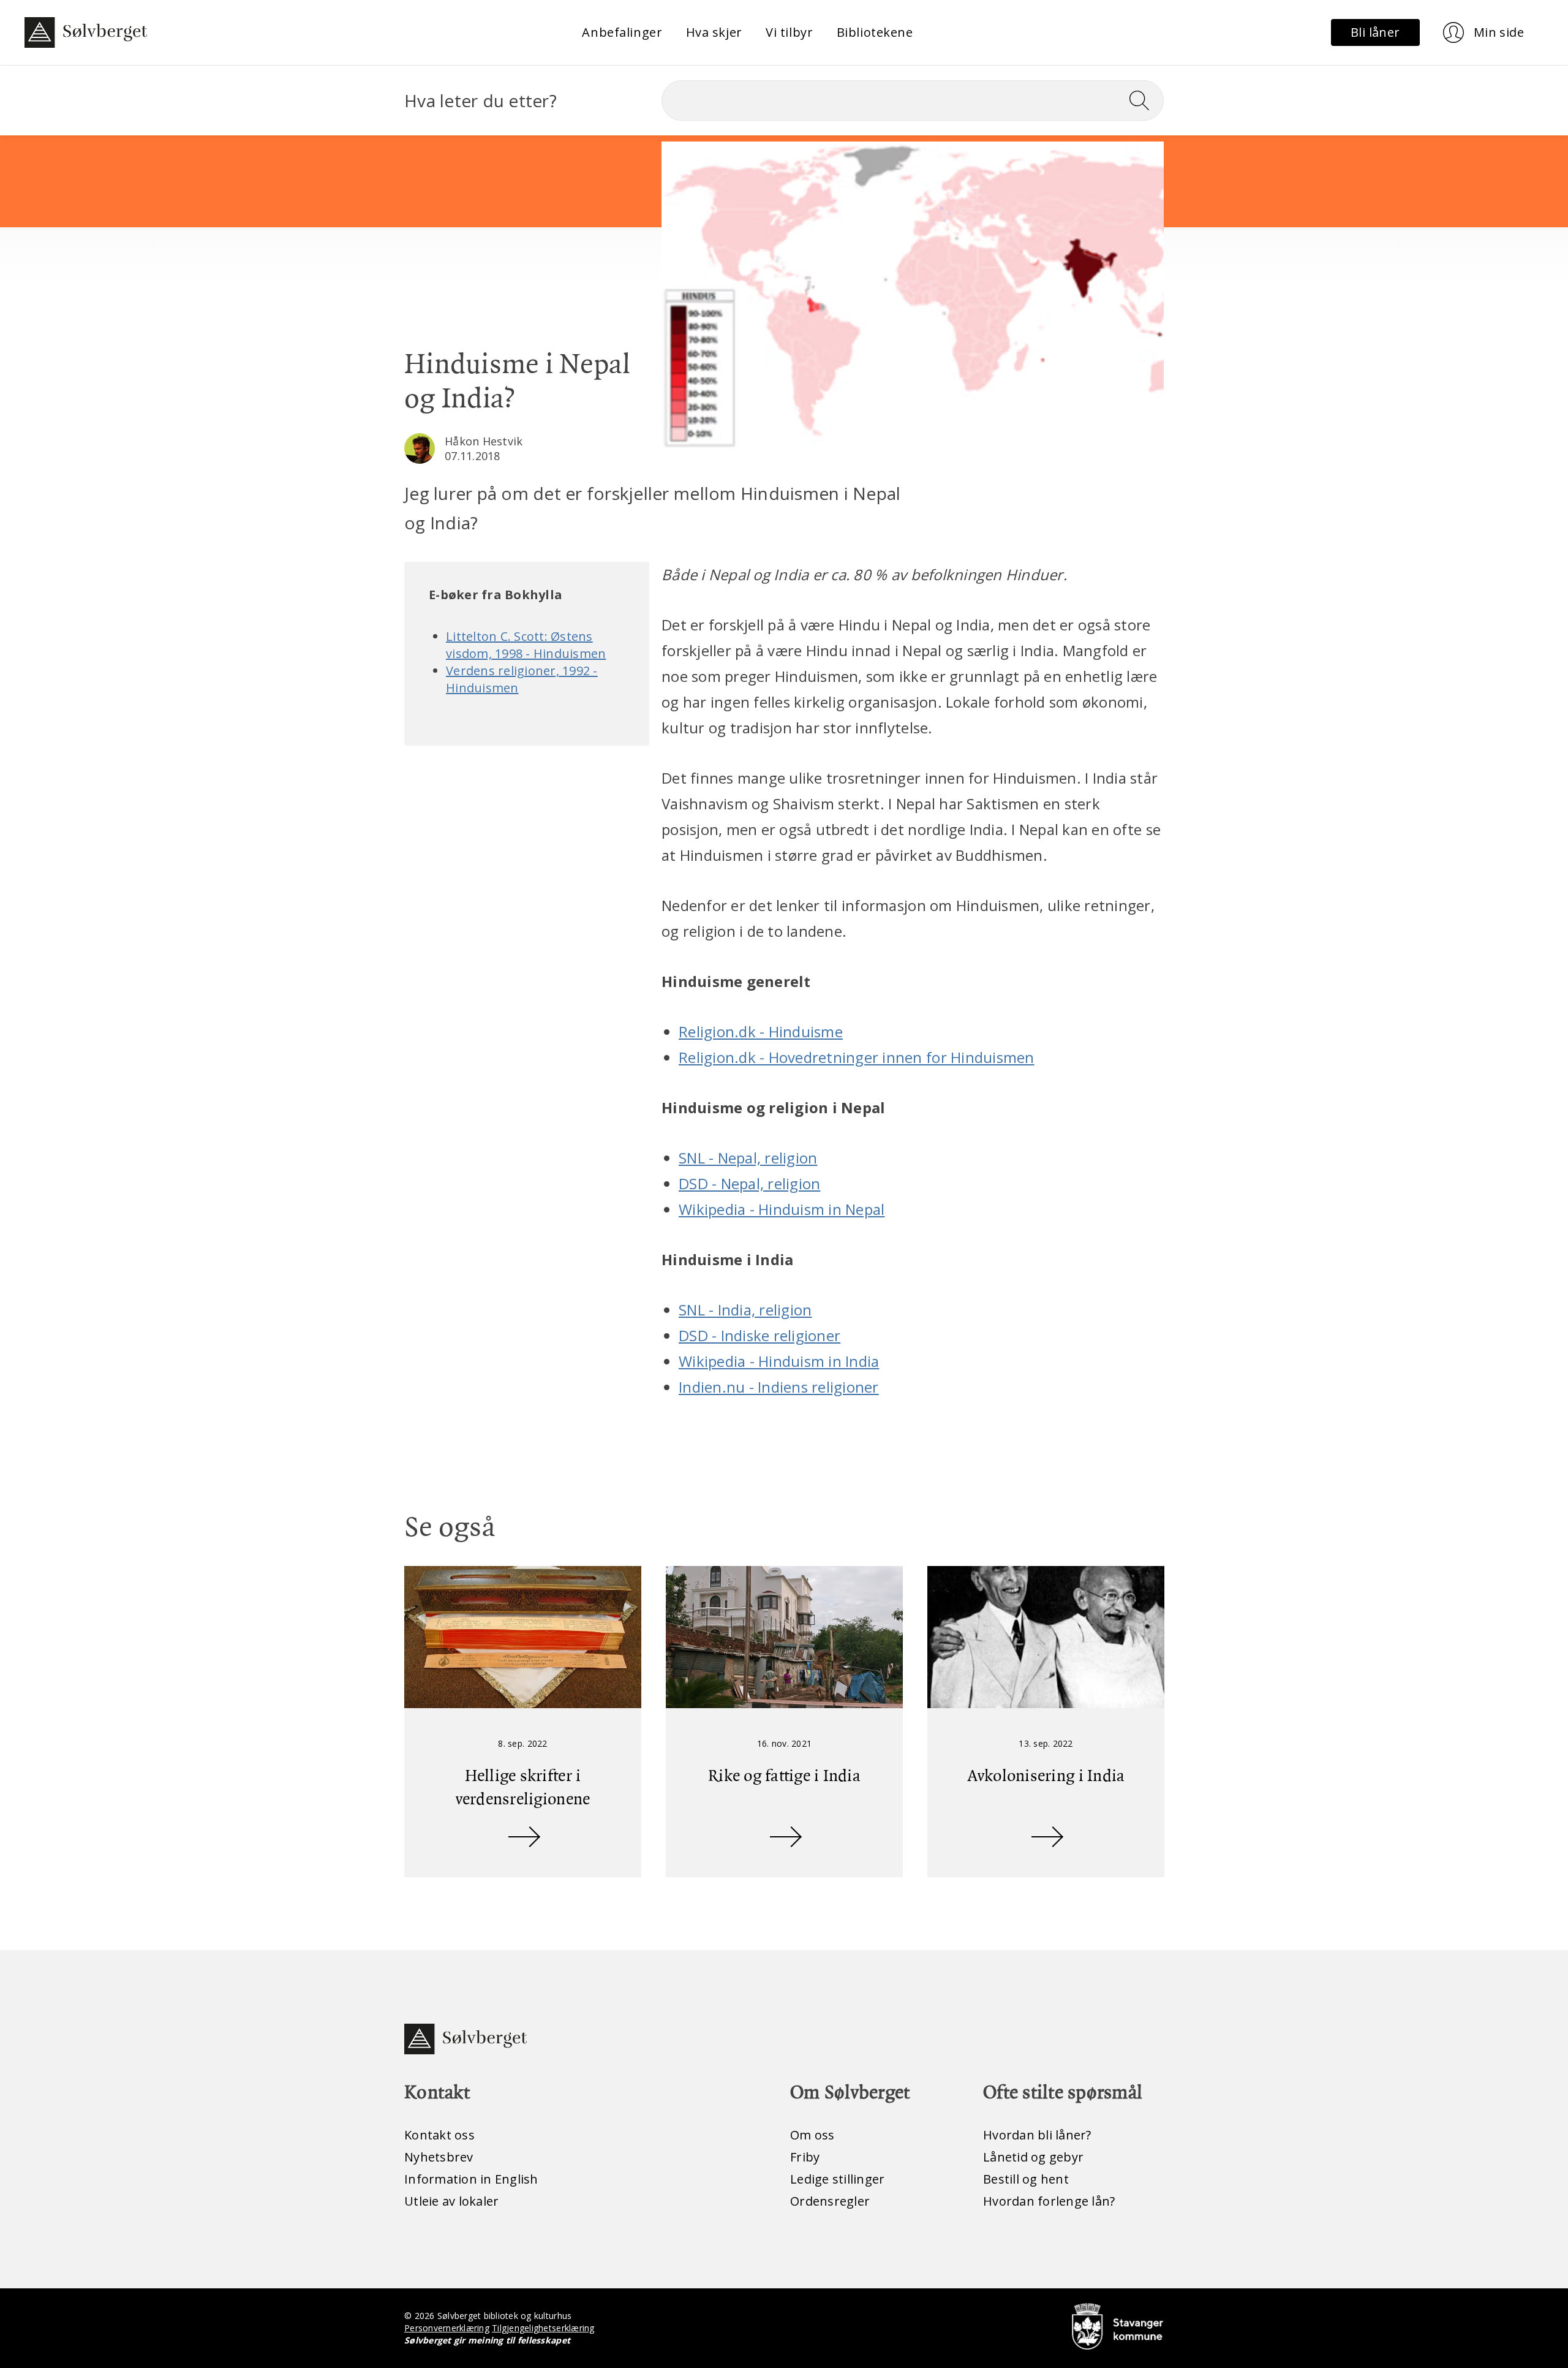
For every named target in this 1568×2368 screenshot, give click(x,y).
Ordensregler (830, 2201)
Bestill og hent (1026, 2179)
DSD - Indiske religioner (759, 1335)
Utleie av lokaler (451, 2201)
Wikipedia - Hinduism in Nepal (782, 1209)
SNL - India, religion (745, 1310)
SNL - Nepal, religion (748, 1158)
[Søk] (1144, 100)
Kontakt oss (439, 2135)
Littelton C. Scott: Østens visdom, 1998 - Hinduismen (526, 645)
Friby (805, 2157)
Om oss (812, 2135)
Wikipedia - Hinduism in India (779, 1361)
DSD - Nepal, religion (749, 1183)
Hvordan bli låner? (1037, 2135)
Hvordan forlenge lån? (1049, 2201)
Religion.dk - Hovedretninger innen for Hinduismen (857, 1057)
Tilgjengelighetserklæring (543, 2328)
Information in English (471, 2179)
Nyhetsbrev (439, 2157)
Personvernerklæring (447, 2328)
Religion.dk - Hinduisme (761, 1031)
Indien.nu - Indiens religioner (779, 1387)
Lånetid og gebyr (1033, 2157)
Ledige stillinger (837, 2179)
